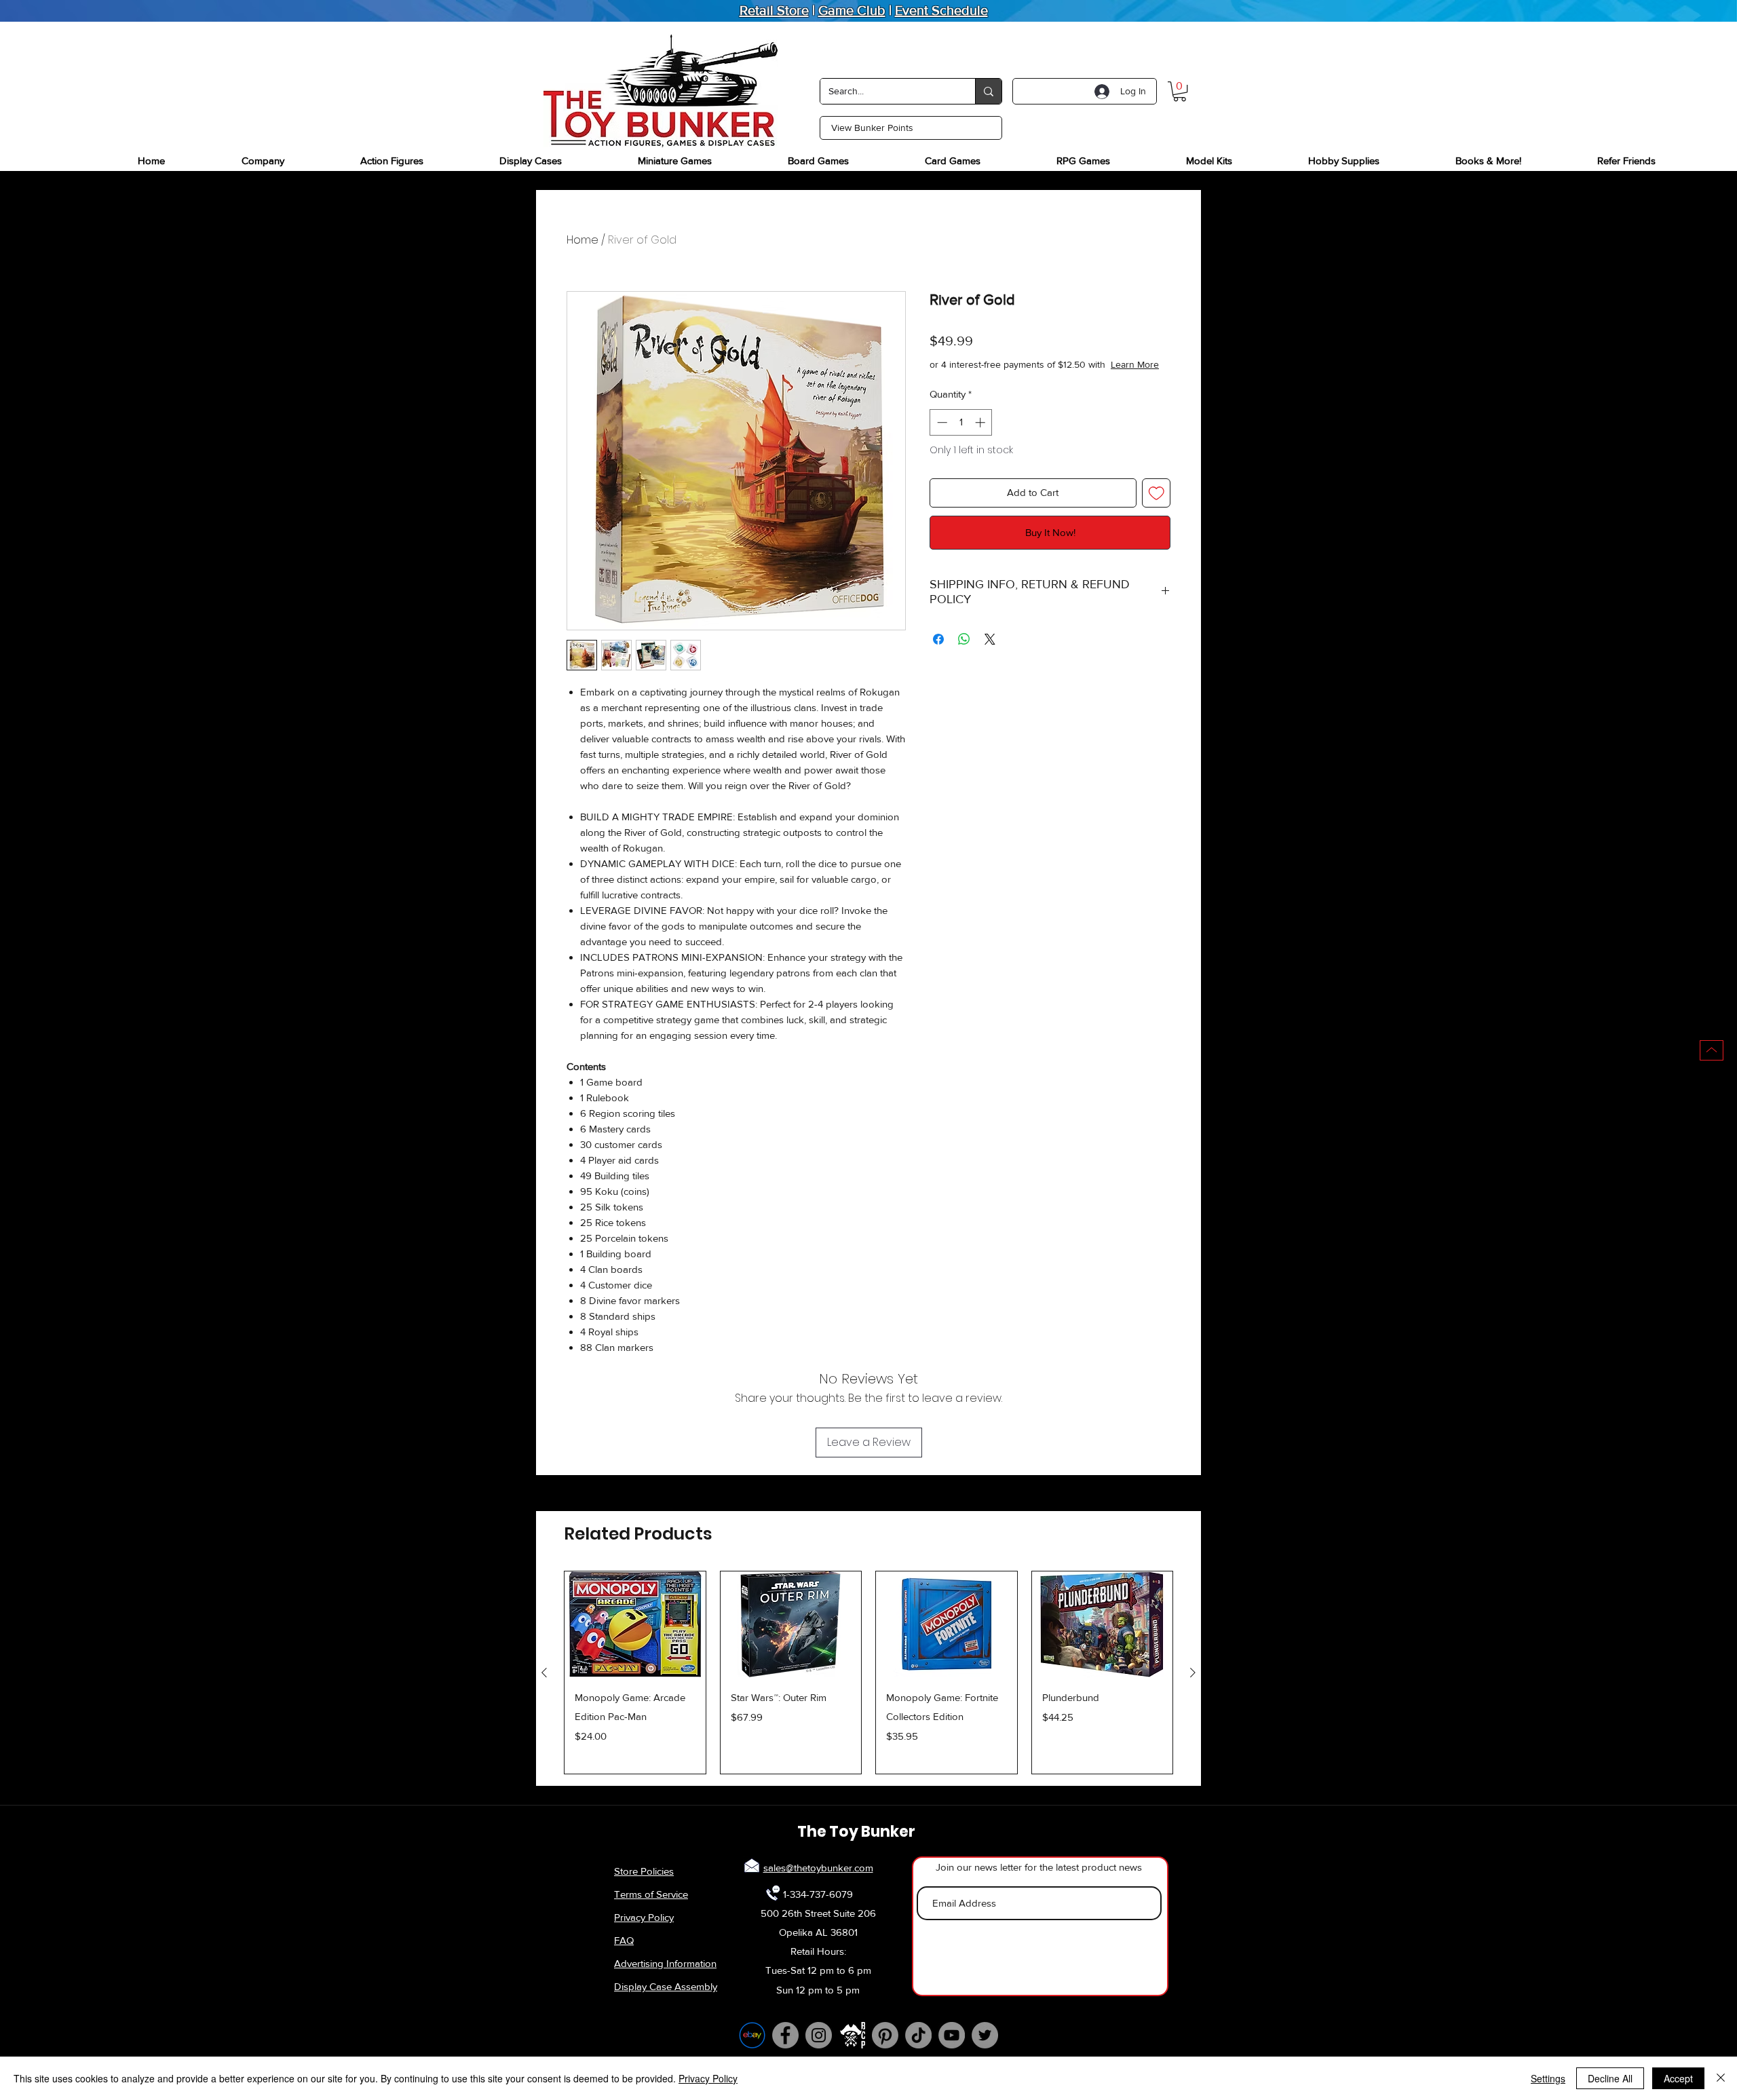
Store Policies (644, 1871)
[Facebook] (785, 2035)
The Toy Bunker (856, 1832)
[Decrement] (941, 436)
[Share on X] (990, 653)
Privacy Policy (644, 1917)
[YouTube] (952, 2035)
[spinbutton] (961, 436)
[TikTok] (918, 2035)
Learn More (1031, 378)
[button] (1180, 91)
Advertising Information (665, 1963)
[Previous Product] (544, 1673)
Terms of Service (651, 1894)
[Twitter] (985, 2035)
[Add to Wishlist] (1157, 507)
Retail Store (774, 10)
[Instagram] (819, 2035)
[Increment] (981, 436)
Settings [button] (1548, 2078)
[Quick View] (635, 1624)
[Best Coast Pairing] (852, 2035)
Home (583, 240)
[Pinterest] (885, 2035)
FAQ (624, 1940)
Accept (1678, 2078)
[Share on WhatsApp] (964, 653)
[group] (868, 1673)
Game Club (852, 10)
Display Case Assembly (666, 1986)
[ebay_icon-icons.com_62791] (752, 2035)
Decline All (1610, 2078)
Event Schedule (941, 10)
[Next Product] (1193, 1673)
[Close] (1721, 2078)
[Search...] (988, 91)
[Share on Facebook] (938, 653)
